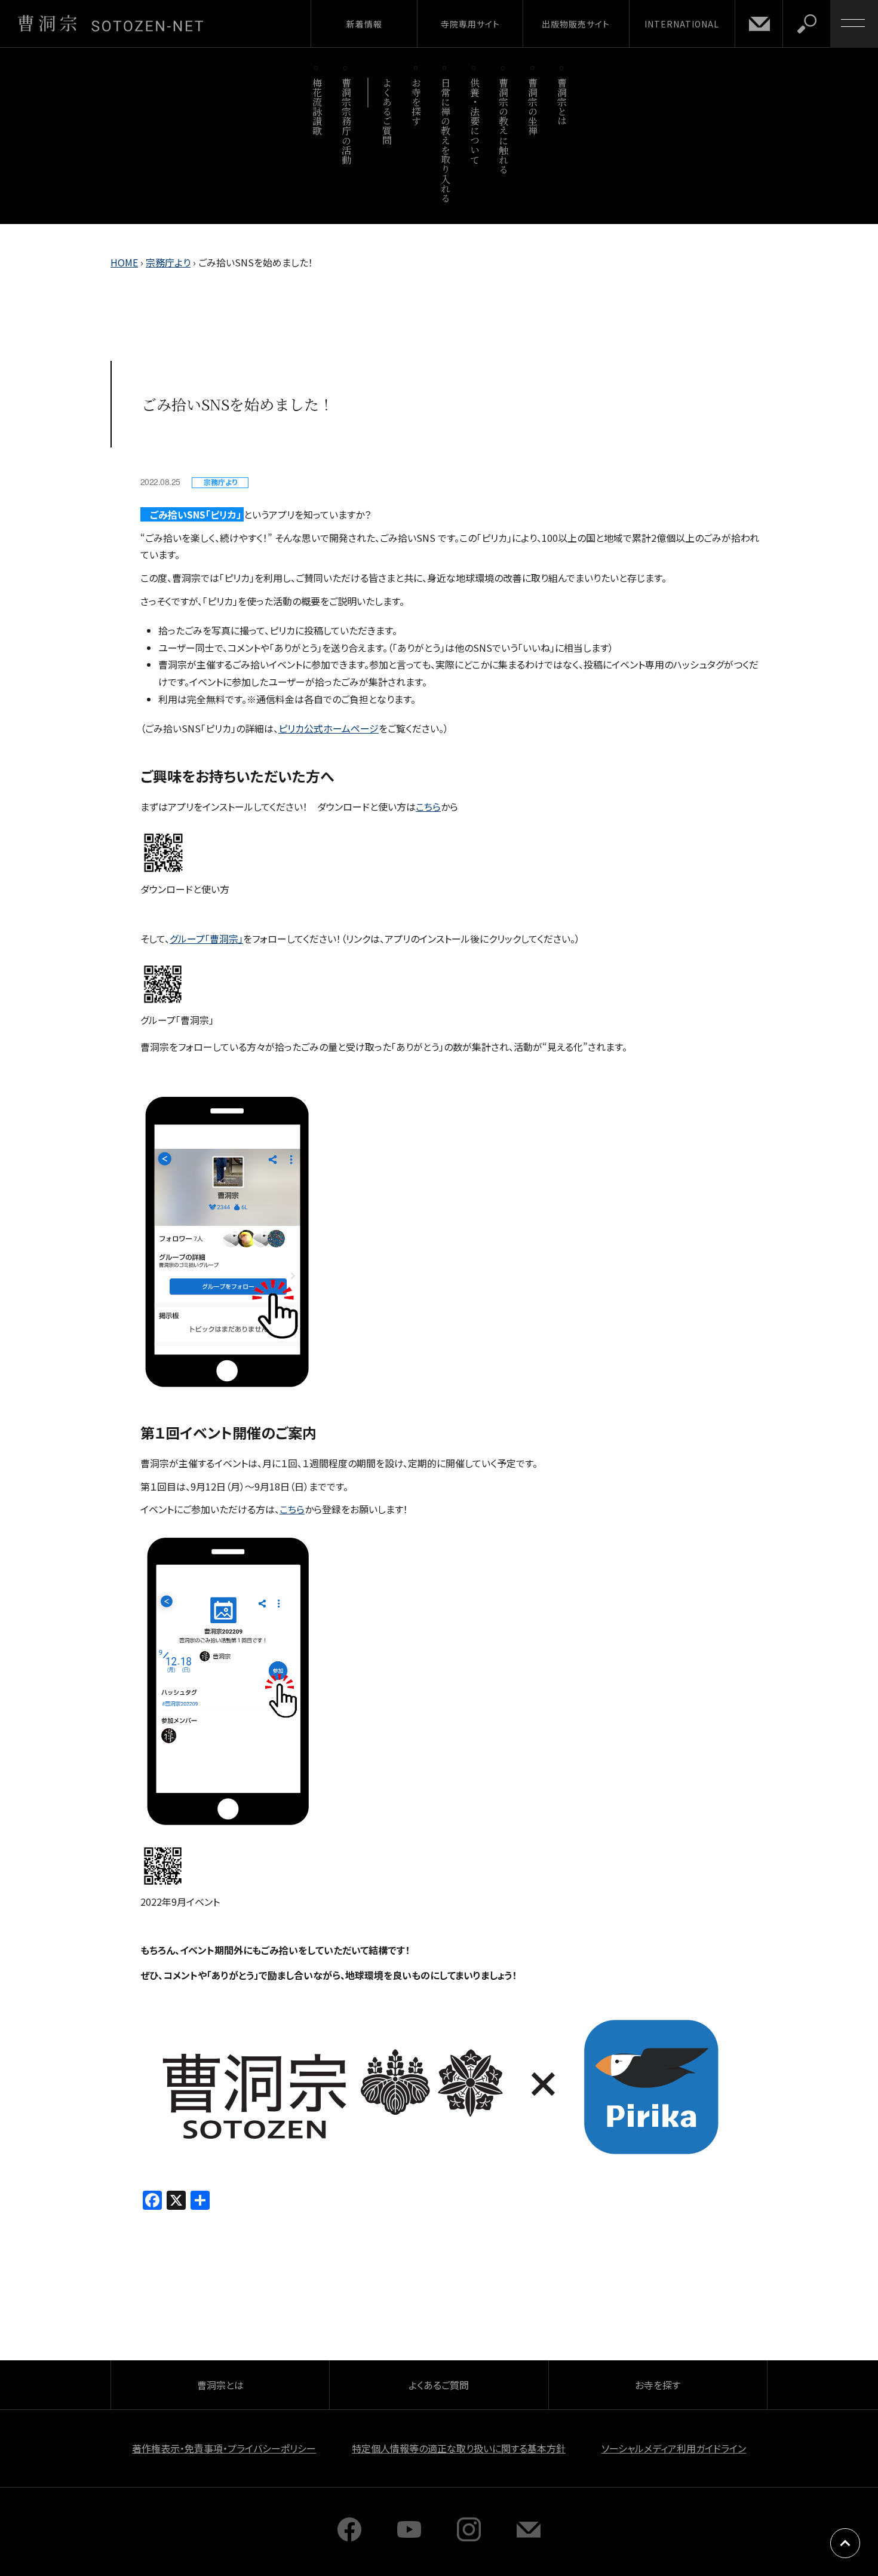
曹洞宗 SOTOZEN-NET (110, 23)
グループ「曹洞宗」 (206, 939)
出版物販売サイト (576, 24)
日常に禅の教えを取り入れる (445, 140)
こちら (428, 806)
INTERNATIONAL (682, 24)
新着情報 (364, 24)
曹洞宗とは (562, 102)
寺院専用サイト (470, 24)
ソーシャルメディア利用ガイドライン (674, 2448)
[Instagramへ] (469, 2537)
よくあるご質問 (387, 111)
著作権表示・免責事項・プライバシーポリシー (224, 2448)
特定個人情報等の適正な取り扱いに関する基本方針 (459, 2448)
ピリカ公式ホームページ (329, 728)
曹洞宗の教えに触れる (504, 126)
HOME (124, 262)
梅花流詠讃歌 (317, 107)
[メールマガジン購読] (529, 2537)
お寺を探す (417, 102)
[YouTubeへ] (409, 2537)
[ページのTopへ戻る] (845, 2543)
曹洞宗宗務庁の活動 (346, 121)
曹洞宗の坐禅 (533, 107)
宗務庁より (168, 262)
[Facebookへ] (349, 2537)
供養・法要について (475, 121)
